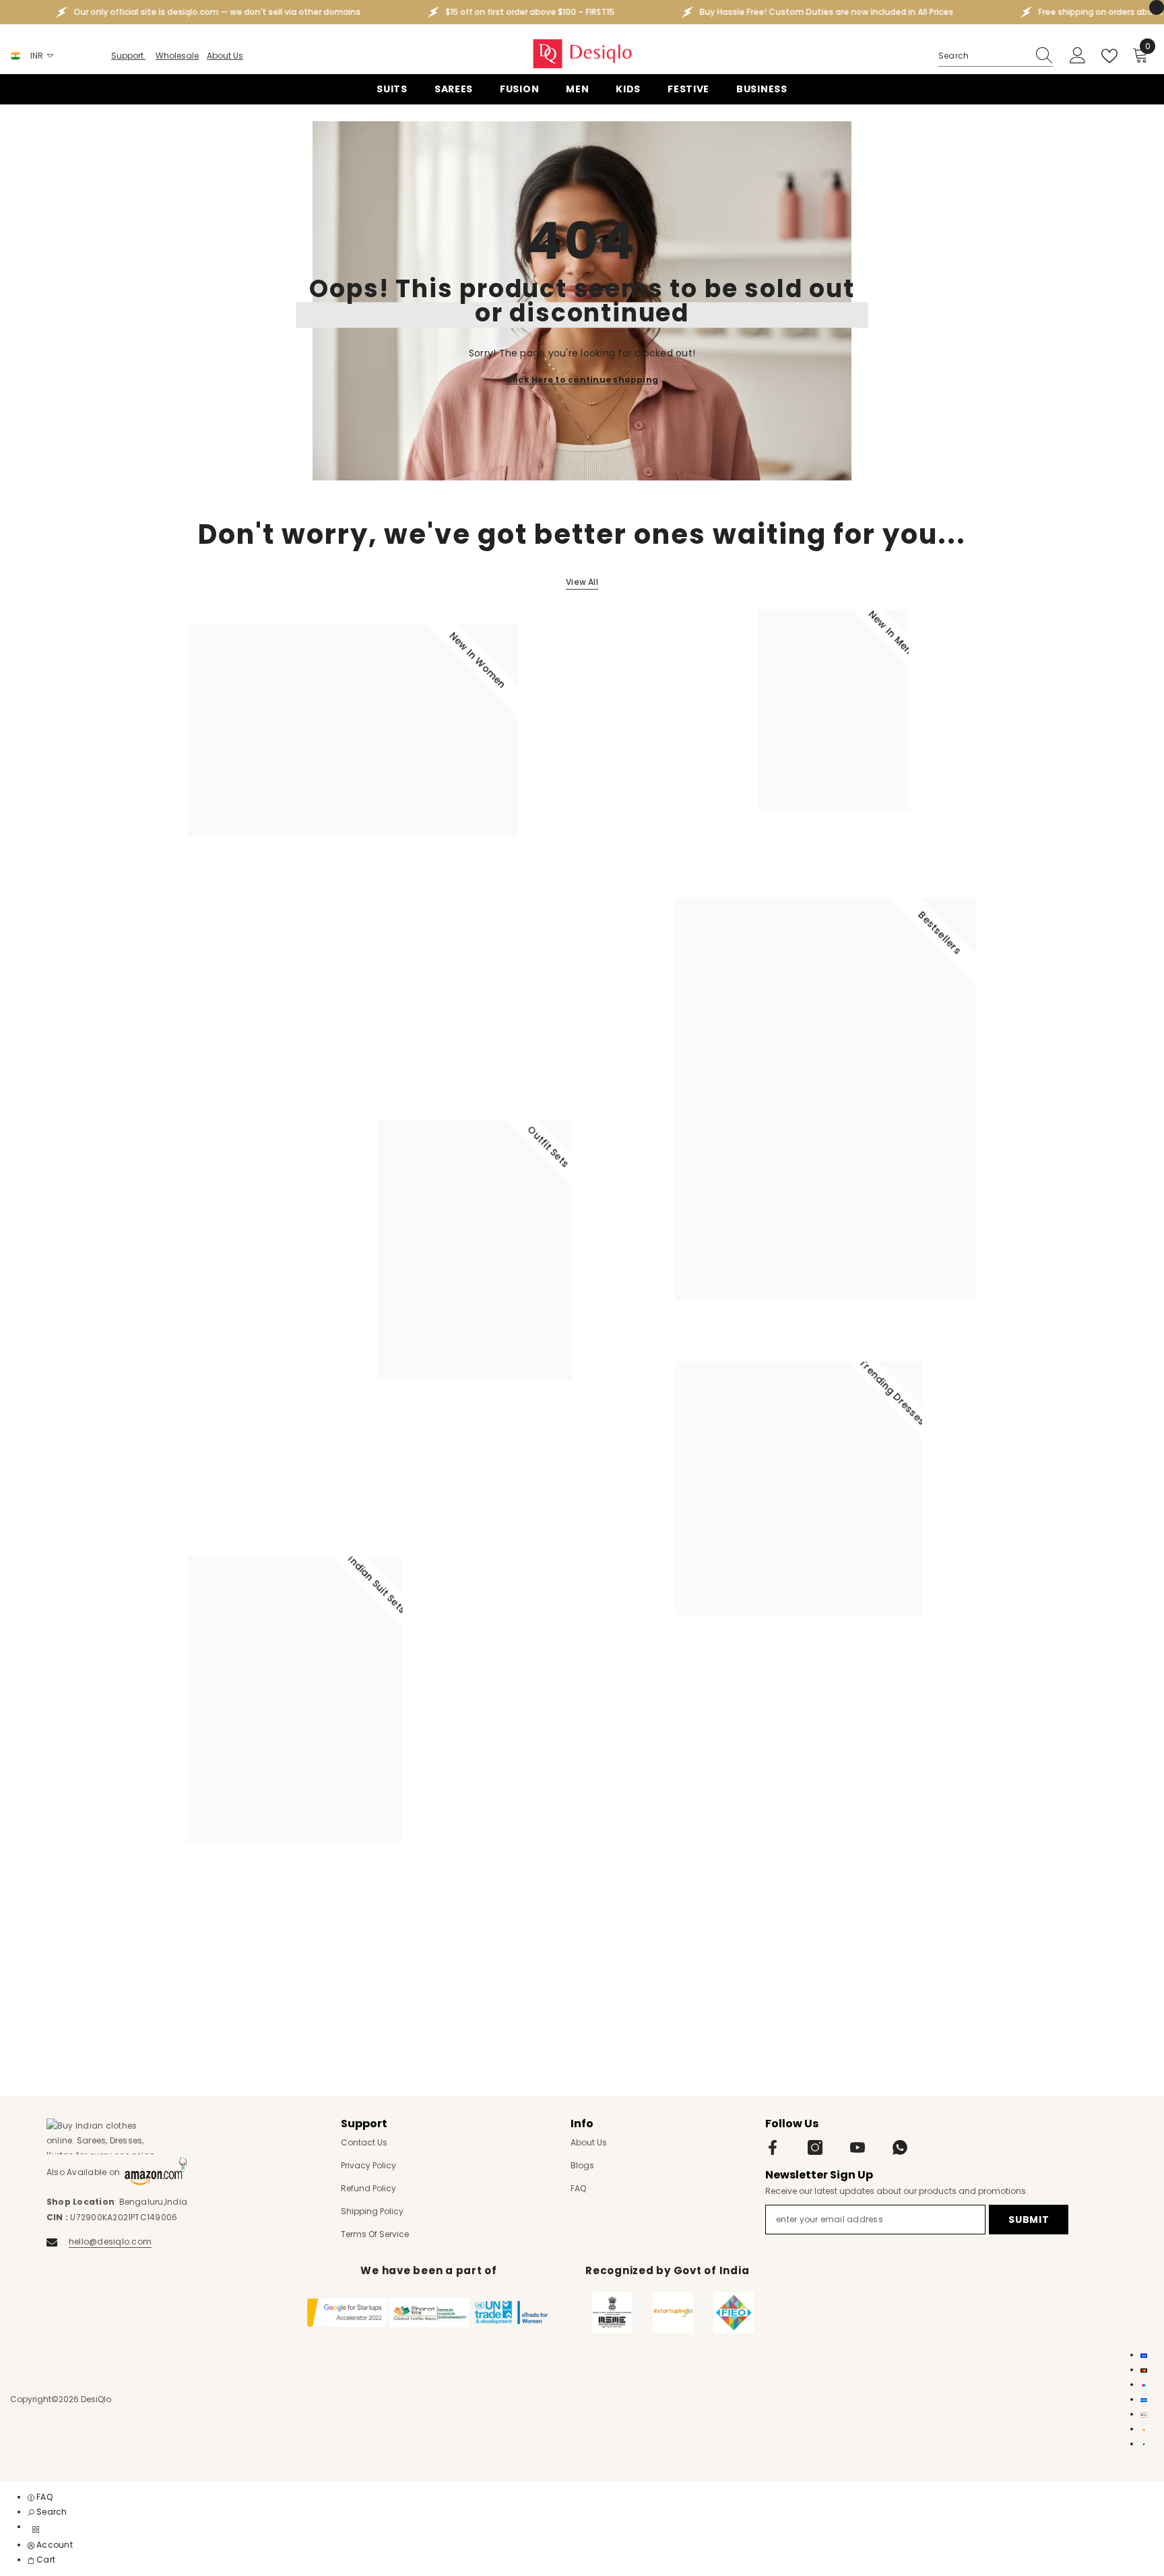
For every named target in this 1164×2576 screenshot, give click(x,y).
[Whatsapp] (900, 2147)
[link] (47, 2512)
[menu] (36, 2530)
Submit (1029, 2220)
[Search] (996, 56)
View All (582, 582)
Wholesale (177, 56)
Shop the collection (240, 895)
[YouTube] (858, 2147)
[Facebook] (773, 2147)
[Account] (1078, 56)
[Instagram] (815, 2147)
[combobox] (983, 56)
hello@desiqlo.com (110, 2241)
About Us (225, 56)
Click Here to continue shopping (582, 379)
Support (128, 56)
